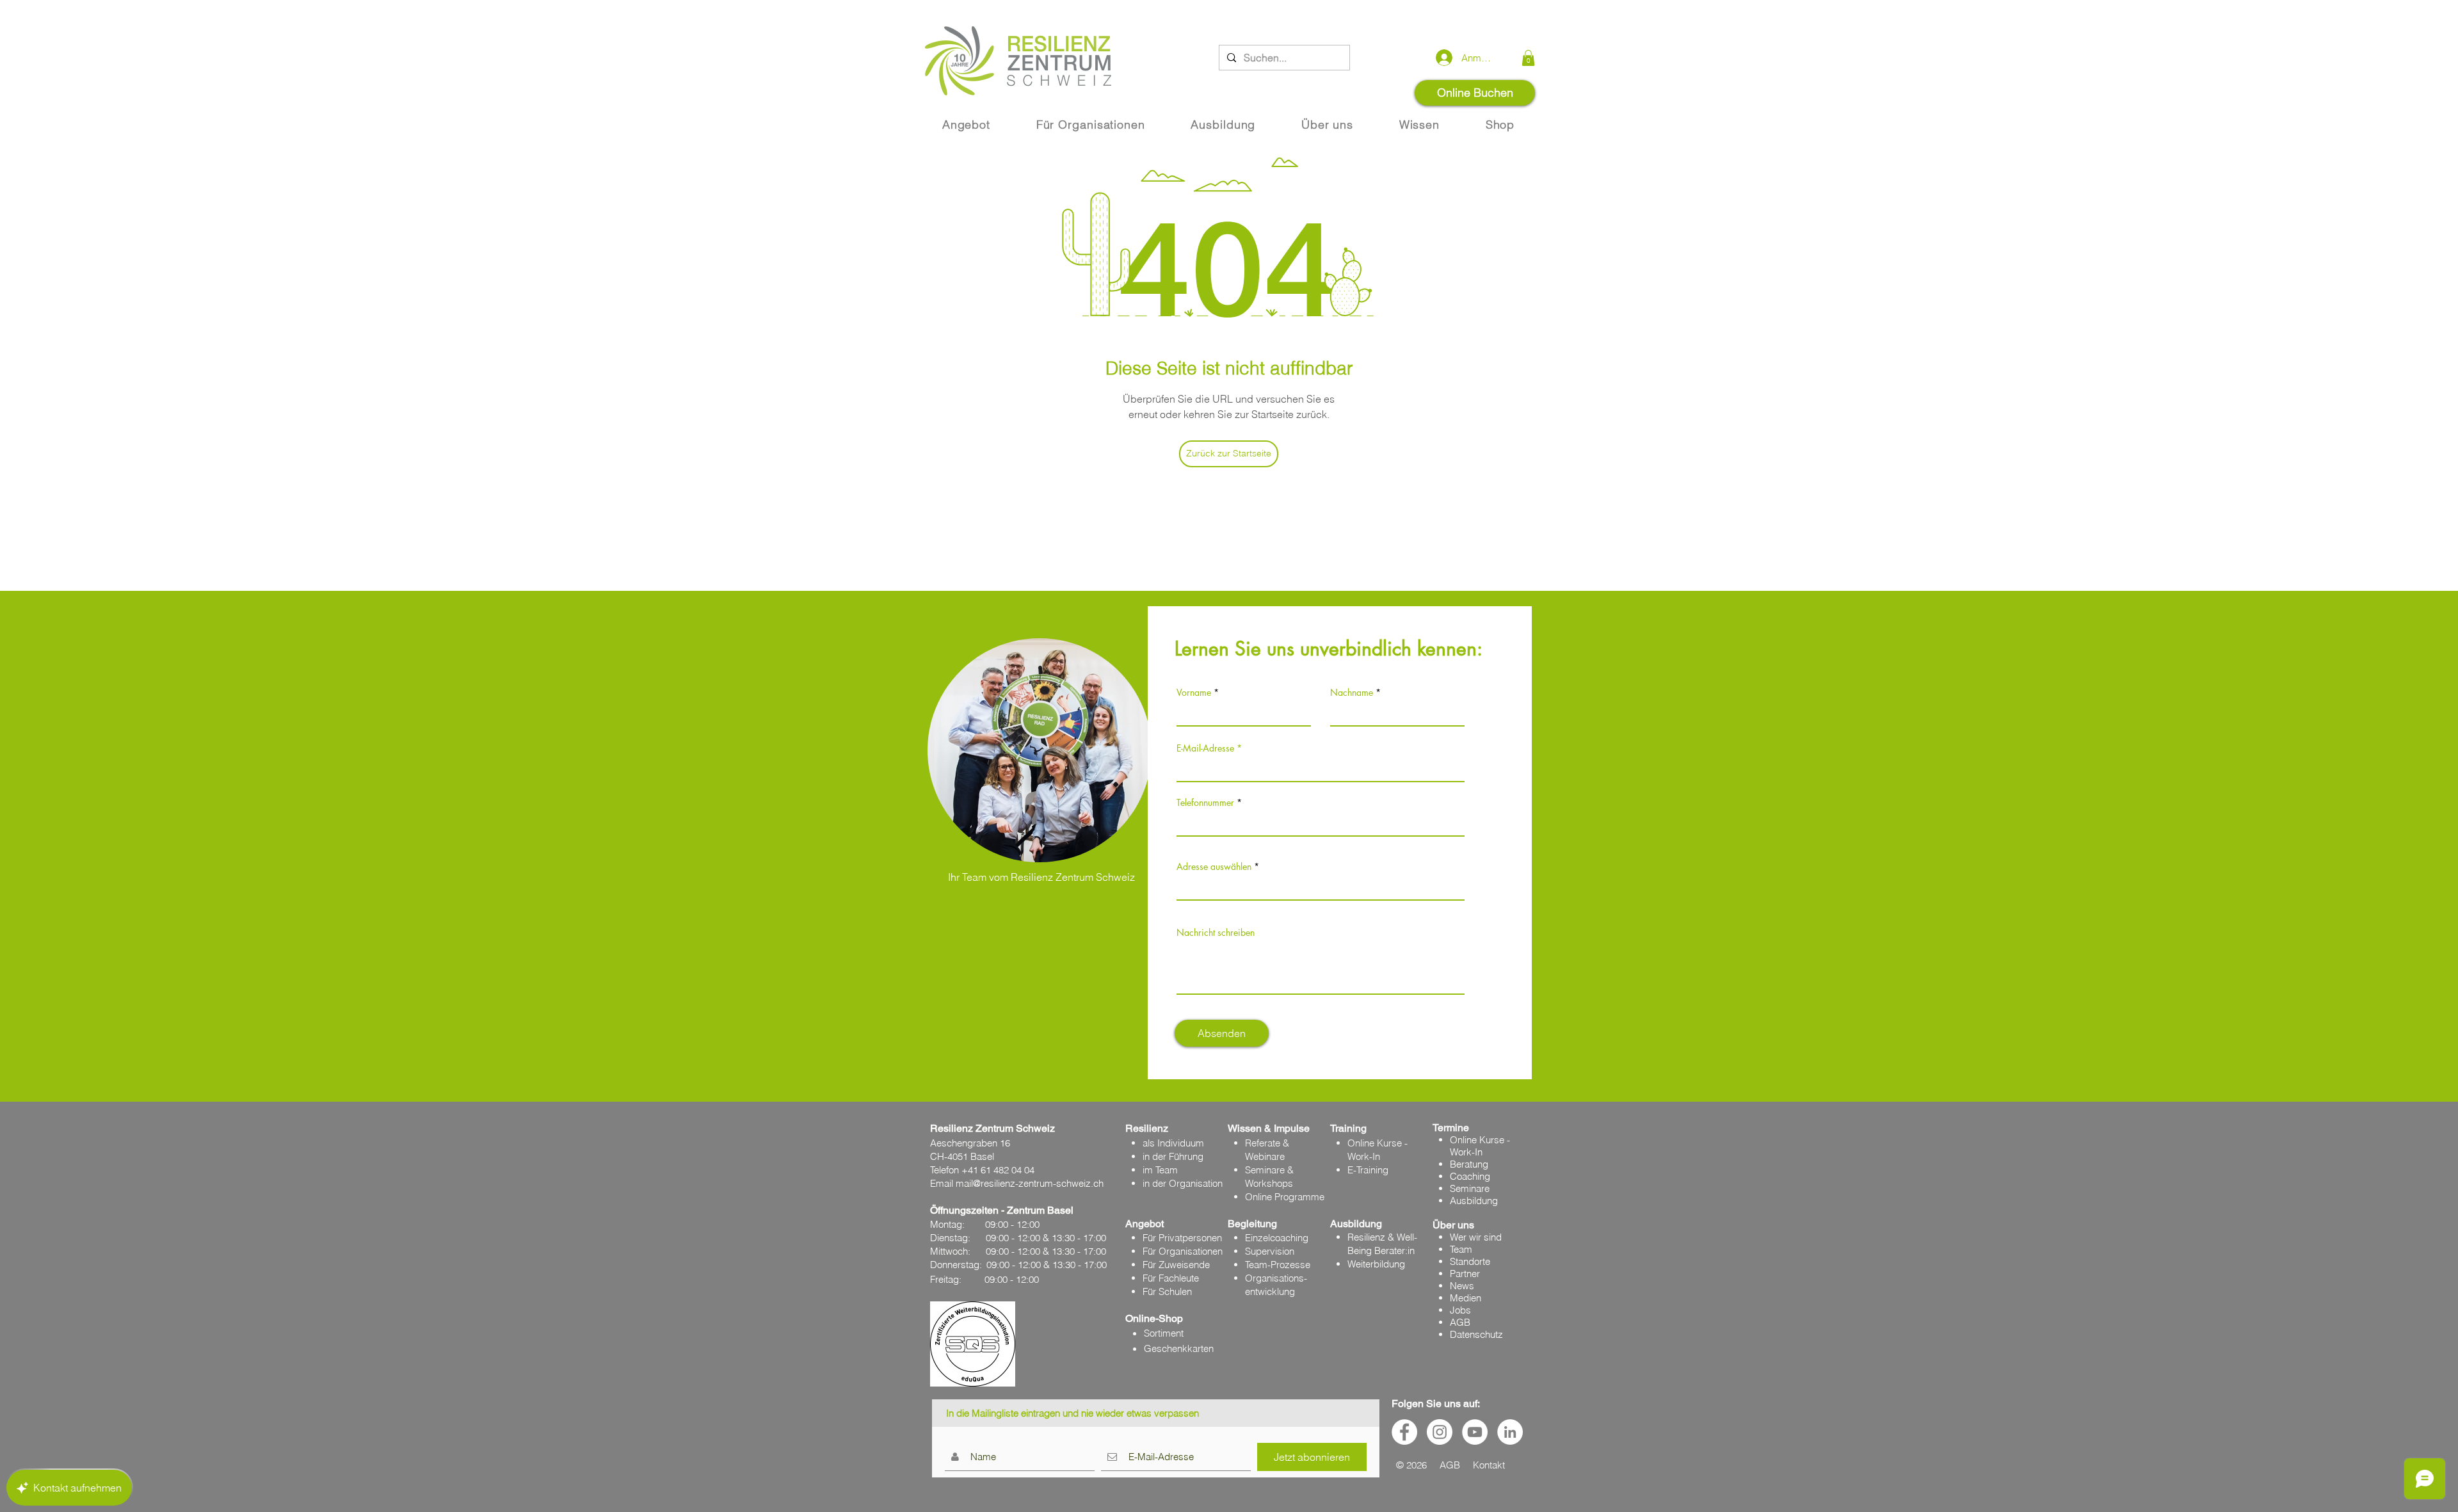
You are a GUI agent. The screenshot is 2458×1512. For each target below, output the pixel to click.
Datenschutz (1476, 1334)
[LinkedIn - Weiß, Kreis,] (1510, 1432)
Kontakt (1489, 1465)
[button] (1528, 58)
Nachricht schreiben (1216, 933)
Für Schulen (1167, 1291)
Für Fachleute (1171, 1278)
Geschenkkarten (1179, 1348)
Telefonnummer (1205, 803)
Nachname (1352, 693)
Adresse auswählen (1214, 867)
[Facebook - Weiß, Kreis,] (1404, 1432)
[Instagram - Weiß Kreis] (1440, 1432)
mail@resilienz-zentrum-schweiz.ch (1030, 1183)
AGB (1460, 1322)
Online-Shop (1154, 1318)
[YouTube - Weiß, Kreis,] (1475, 1432)
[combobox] (1321, 887)
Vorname (1194, 693)
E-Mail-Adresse (1205, 748)
